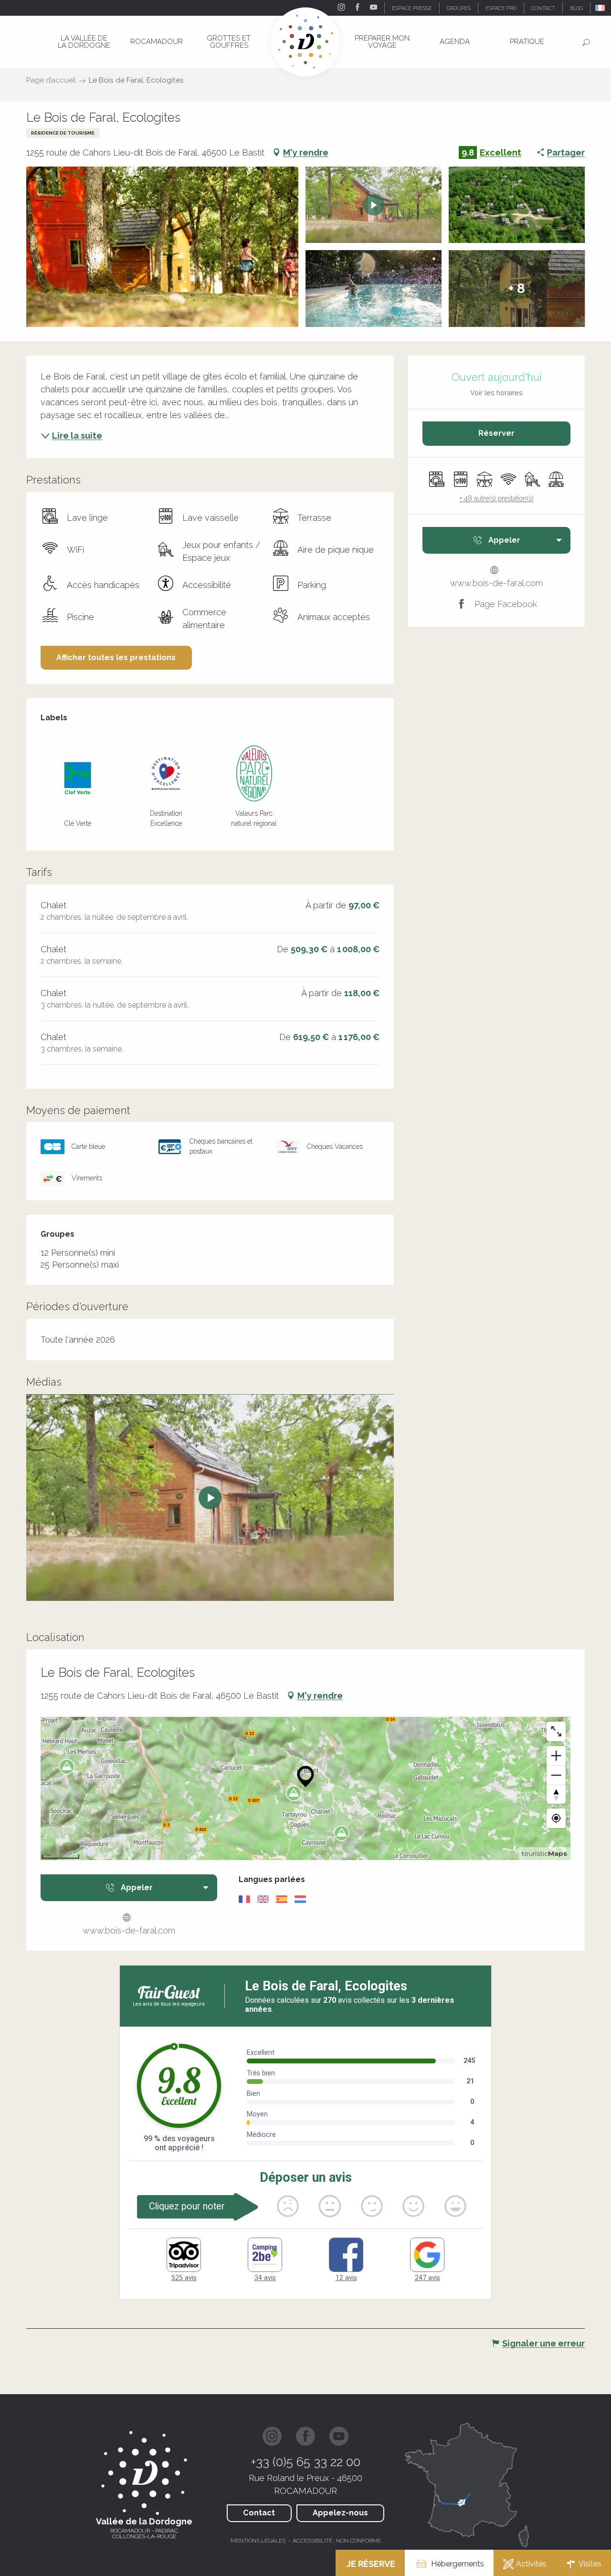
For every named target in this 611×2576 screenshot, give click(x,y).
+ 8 (517, 289)
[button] (601, 8)
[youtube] (210, 1498)
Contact (259, 2513)
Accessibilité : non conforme (337, 2541)
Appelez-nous (340, 2513)
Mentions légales (258, 2541)
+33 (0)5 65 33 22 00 (306, 2462)
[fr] (601, 8)
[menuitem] (84, 42)
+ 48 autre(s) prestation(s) (497, 498)
